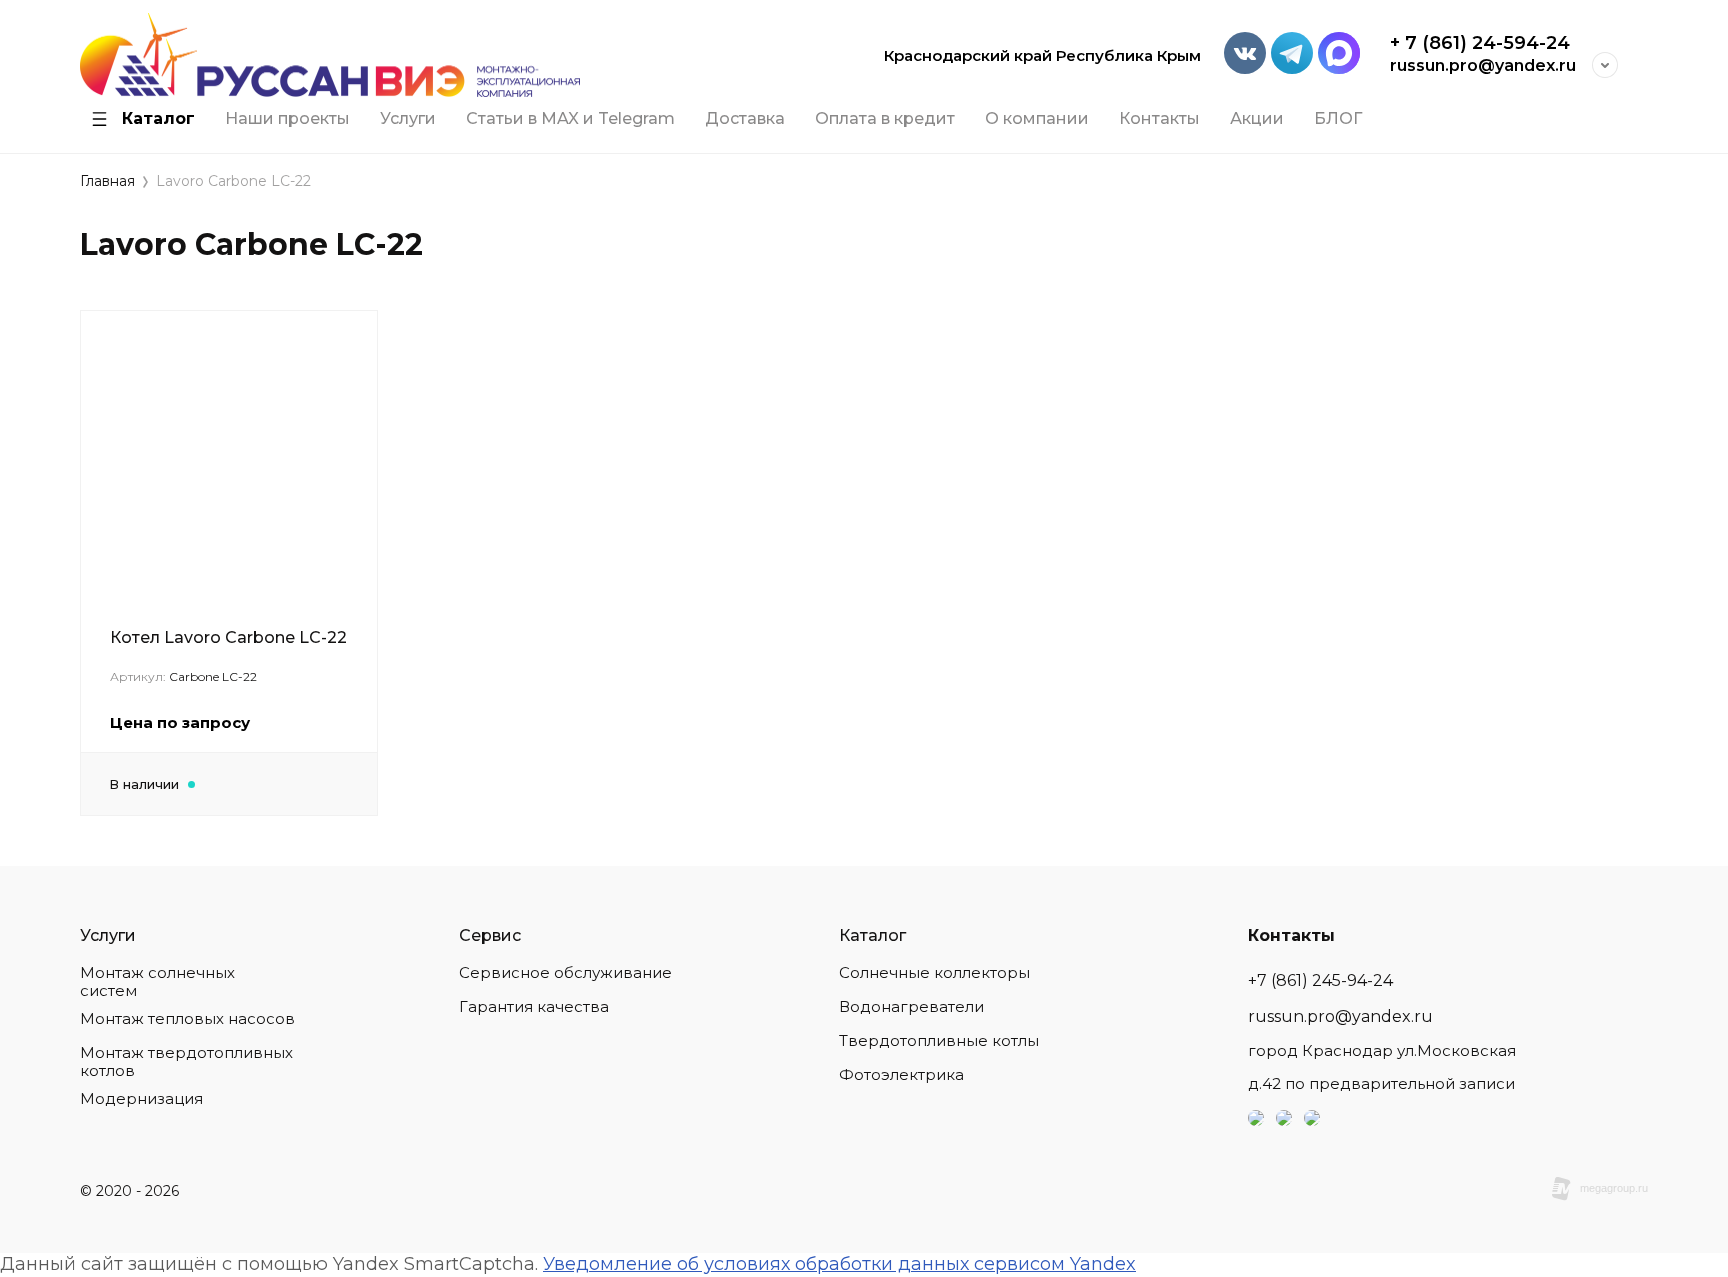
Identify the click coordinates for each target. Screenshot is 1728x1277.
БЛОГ (1338, 119)
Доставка (745, 119)
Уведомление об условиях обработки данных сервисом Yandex (839, 1264)
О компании (1037, 119)
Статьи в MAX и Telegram (570, 119)
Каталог (158, 119)
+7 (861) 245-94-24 (1320, 980)
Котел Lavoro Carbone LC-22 (228, 637)
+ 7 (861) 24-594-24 (1480, 43)
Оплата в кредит (885, 119)
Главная (107, 181)
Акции (1257, 119)
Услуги (408, 119)
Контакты (1159, 119)
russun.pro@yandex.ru (1483, 65)
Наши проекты (287, 119)
